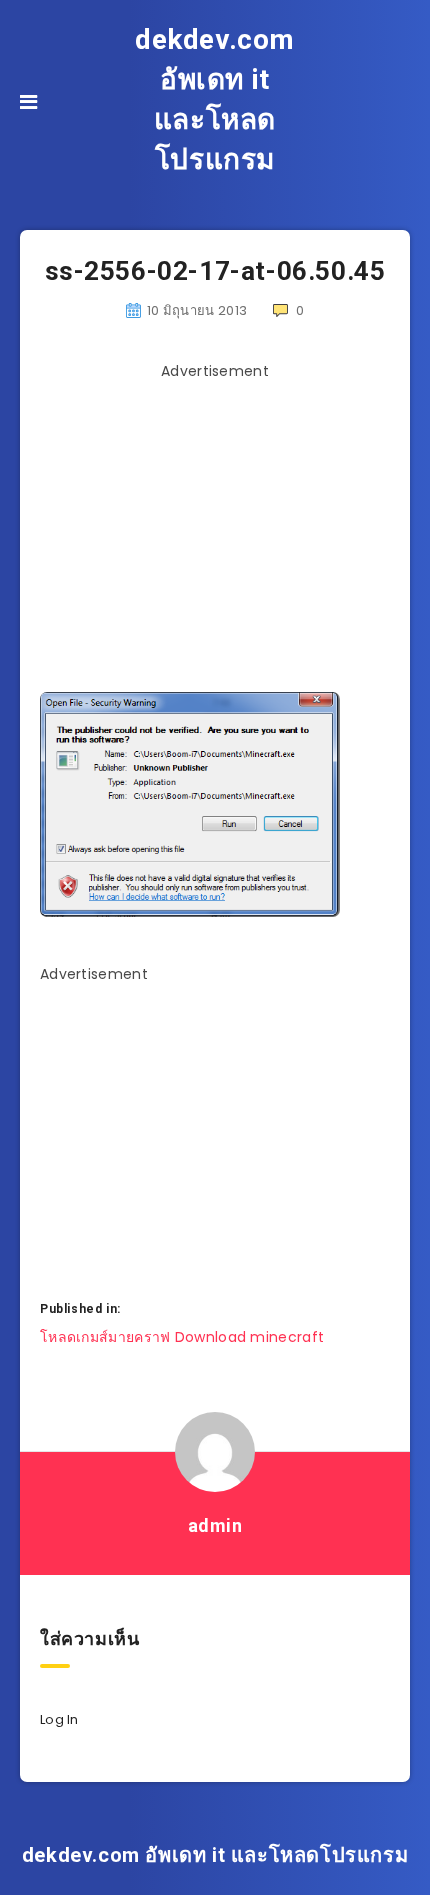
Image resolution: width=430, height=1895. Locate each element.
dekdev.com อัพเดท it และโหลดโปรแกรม (215, 99)
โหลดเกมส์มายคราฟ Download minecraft (182, 1337)
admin (215, 1525)
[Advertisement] (215, 529)
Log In (59, 1719)
